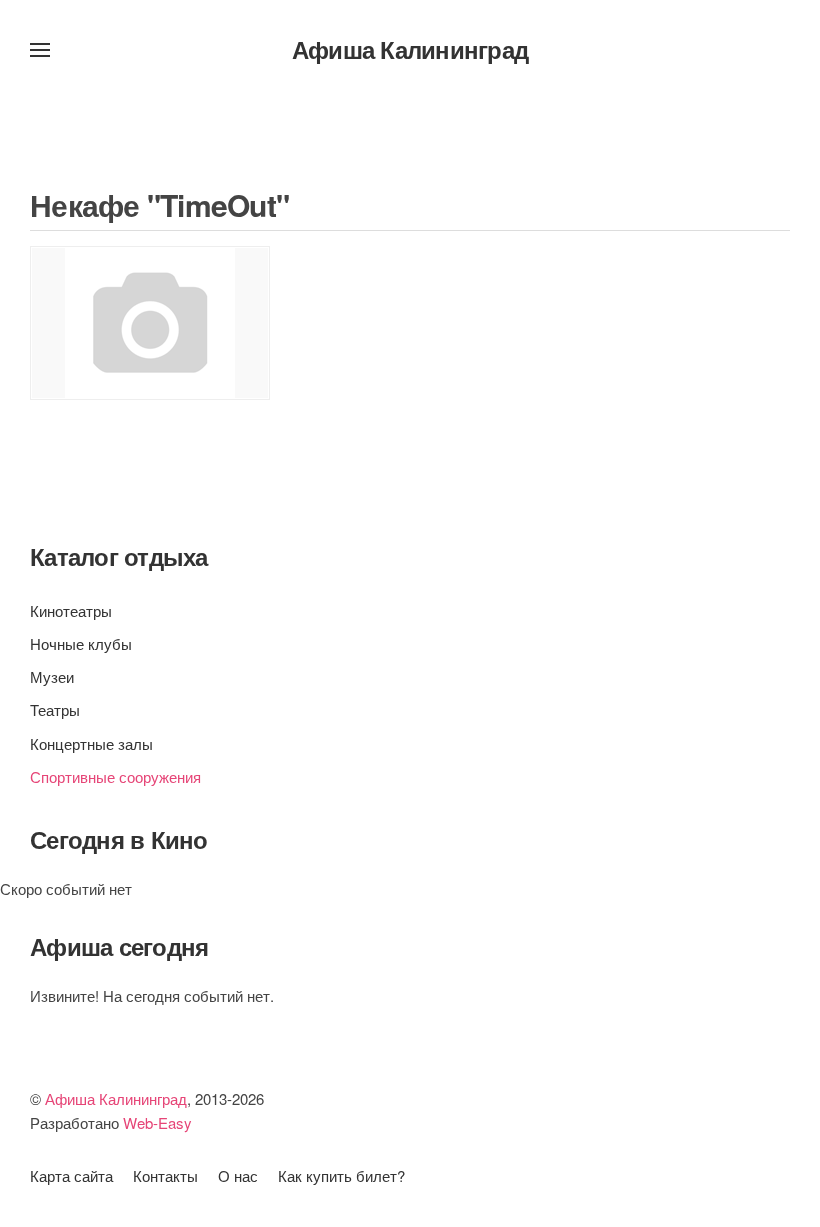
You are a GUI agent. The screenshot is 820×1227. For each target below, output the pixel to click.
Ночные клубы (81, 643)
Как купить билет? (341, 1175)
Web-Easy (157, 1122)
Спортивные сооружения (115, 776)
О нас (238, 1175)
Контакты (165, 1175)
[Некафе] (150, 323)
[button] (40, 50)
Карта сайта (71, 1175)
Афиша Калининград (410, 49)
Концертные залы (91, 743)
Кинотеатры (71, 610)
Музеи (52, 676)
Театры (55, 709)
